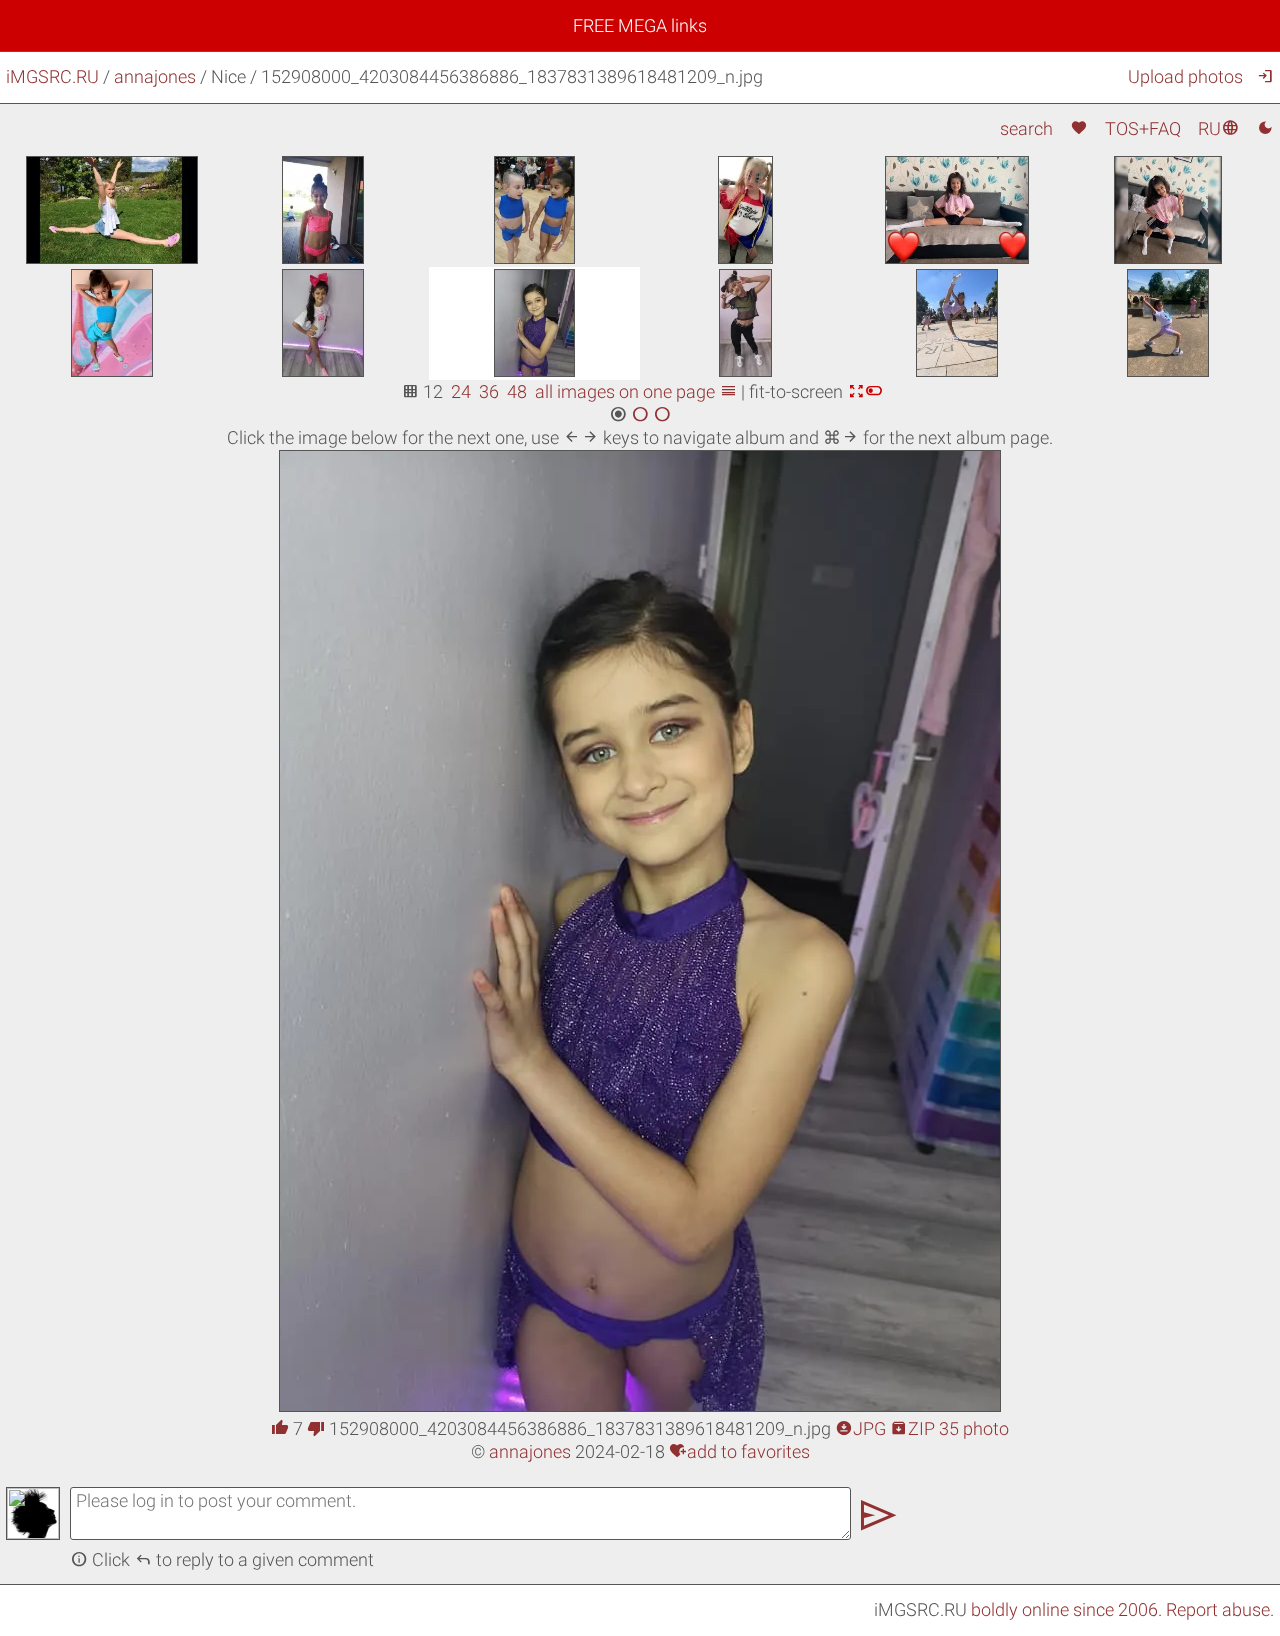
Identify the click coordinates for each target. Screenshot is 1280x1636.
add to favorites (739, 1451)
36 (489, 391)
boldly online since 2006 (1064, 1609)
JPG (860, 1428)
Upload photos (1185, 76)
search (1026, 128)
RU (1218, 128)
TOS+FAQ (1143, 128)
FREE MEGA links (640, 25)
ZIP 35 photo (949, 1428)
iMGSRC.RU (52, 76)
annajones (155, 76)
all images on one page (636, 391)
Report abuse (1218, 1609)
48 (517, 391)
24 (461, 391)
